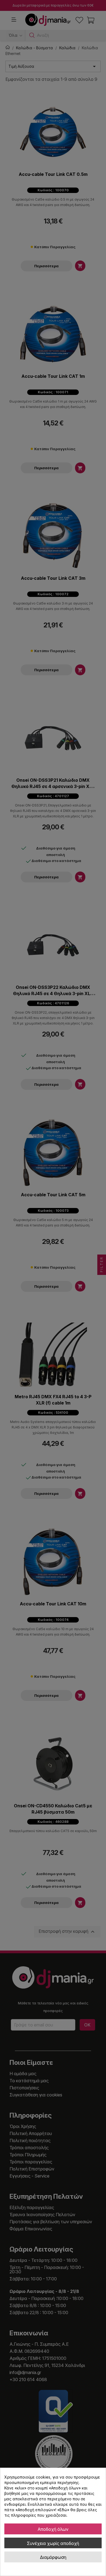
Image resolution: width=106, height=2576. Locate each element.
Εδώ (63, 2510)
